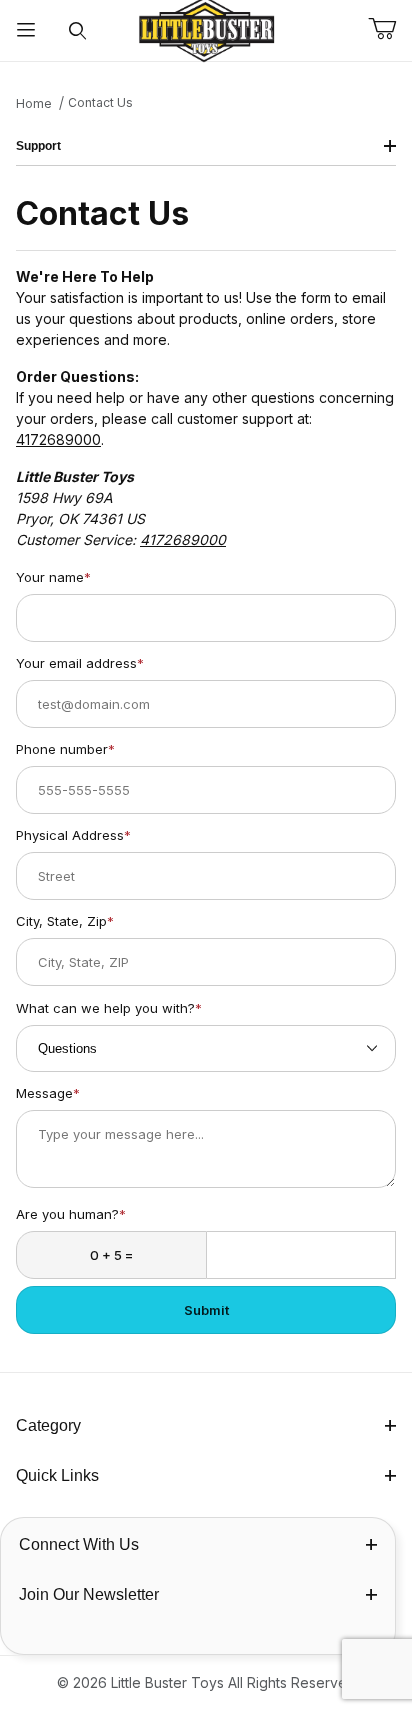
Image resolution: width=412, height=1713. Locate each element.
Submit (206, 1310)
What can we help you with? (109, 1008)
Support (38, 146)
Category (48, 1425)
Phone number (65, 749)
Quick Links (57, 1475)
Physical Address (73, 835)
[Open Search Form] (78, 30)
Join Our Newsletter (89, 1594)
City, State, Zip (65, 921)
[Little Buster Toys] (206, 28)
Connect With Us (79, 1544)
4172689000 (58, 439)
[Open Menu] (26, 30)
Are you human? (71, 1214)
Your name (53, 577)
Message (48, 1093)
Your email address (80, 663)
